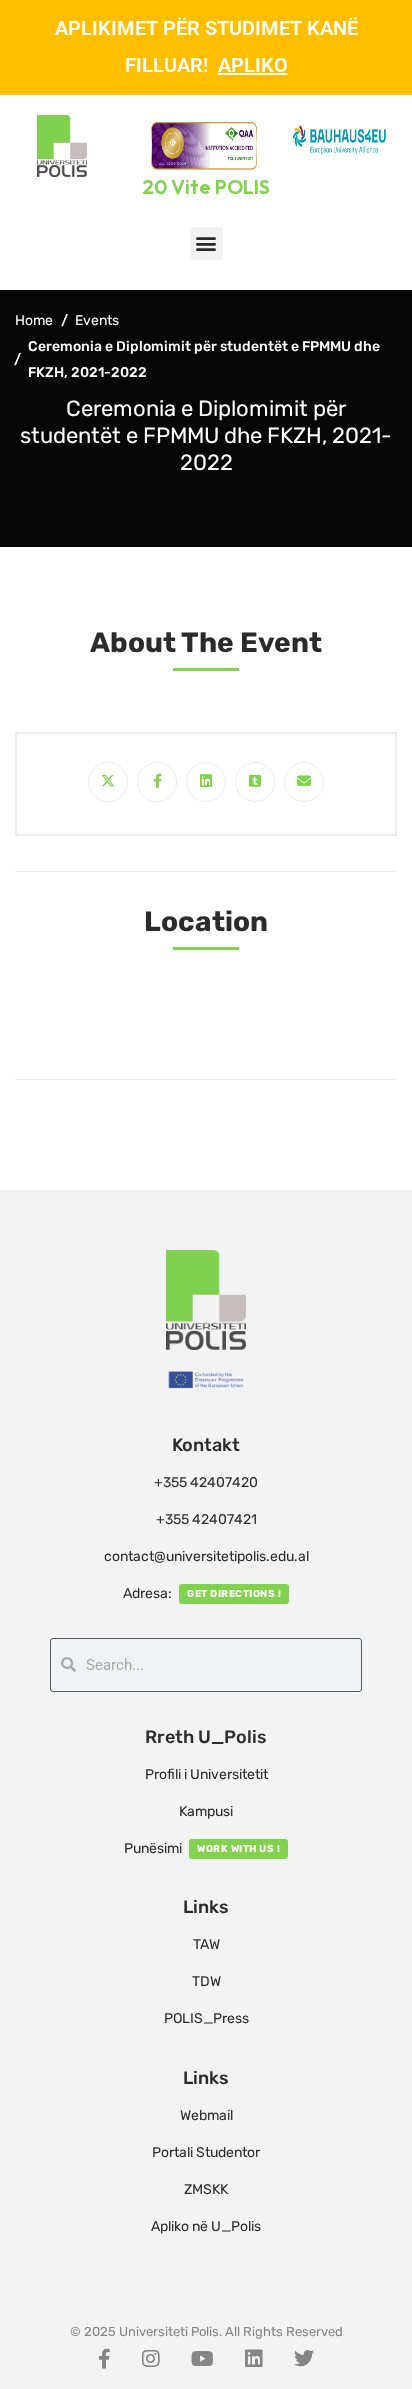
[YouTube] (202, 2359)
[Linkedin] (206, 782)
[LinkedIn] (254, 2359)
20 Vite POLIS (206, 186)
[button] (206, 243)
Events (97, 320)
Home (34, 320)
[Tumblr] (255, 782)
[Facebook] (157, 782)
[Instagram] (151, 2359)
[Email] (304, 782)
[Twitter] (108, 782)
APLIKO (253, 65)
